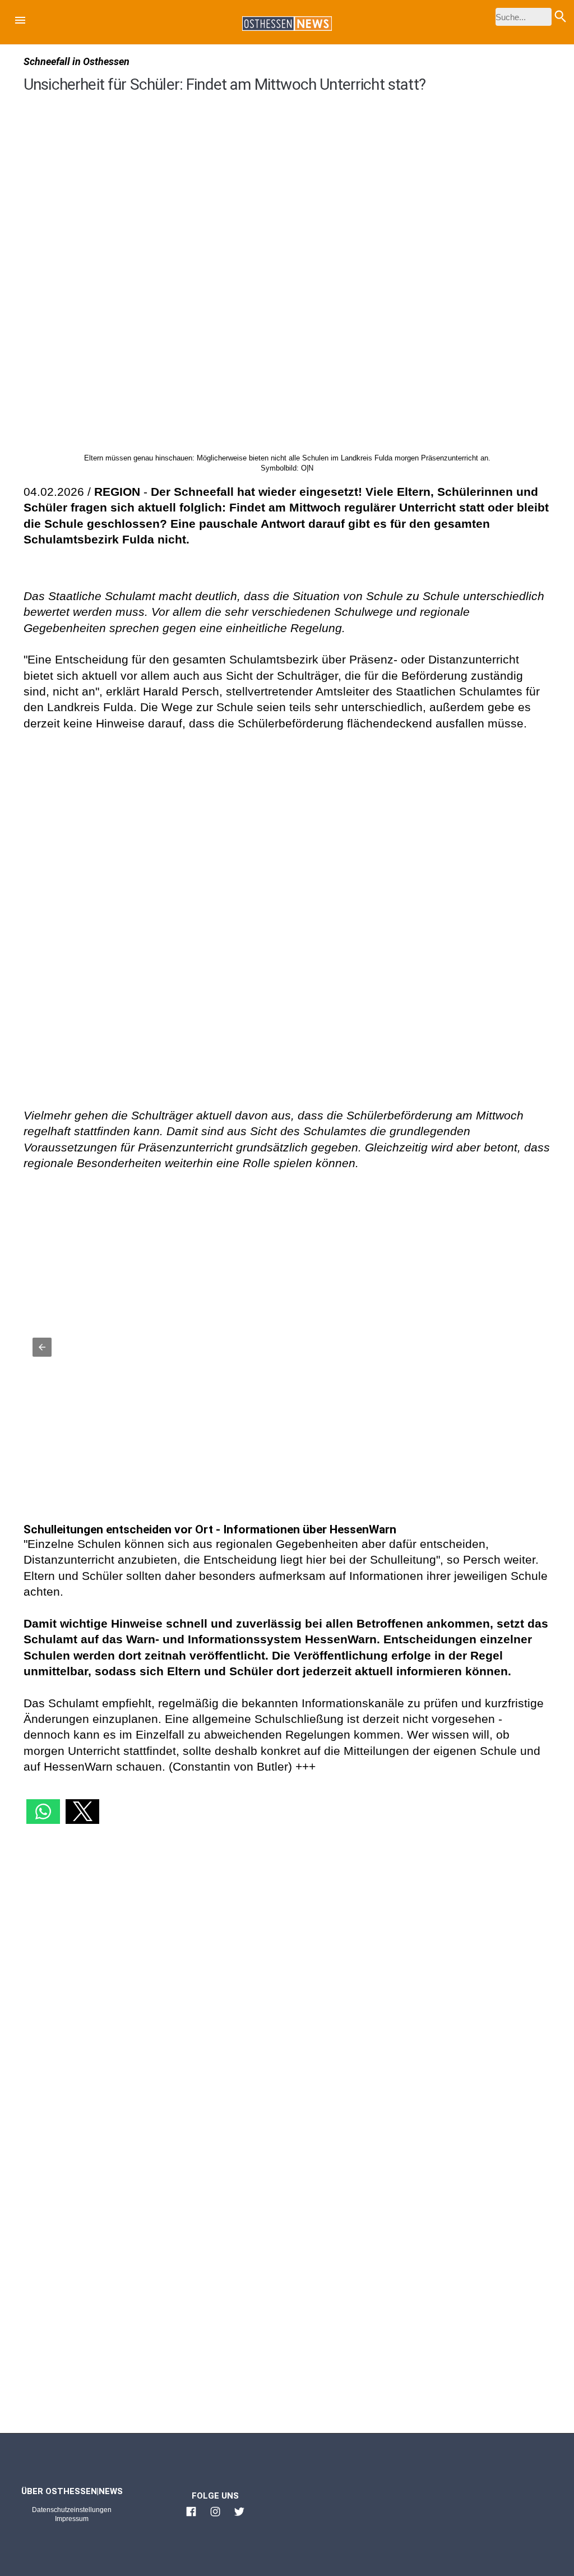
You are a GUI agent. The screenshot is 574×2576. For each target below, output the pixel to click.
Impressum (72, 2519)
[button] (20, 22)
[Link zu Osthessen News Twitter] (239, 2517)
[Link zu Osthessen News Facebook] (191, 2517)
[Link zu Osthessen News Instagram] (215, 2517)
